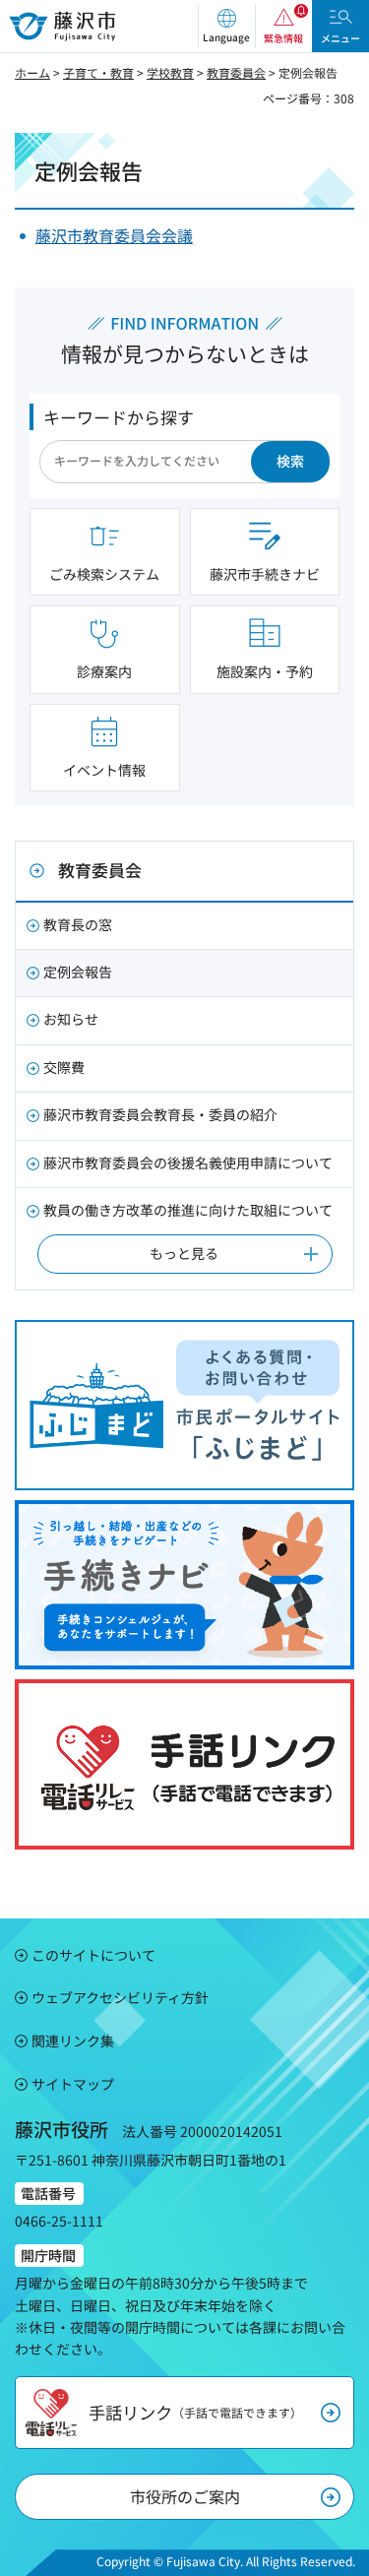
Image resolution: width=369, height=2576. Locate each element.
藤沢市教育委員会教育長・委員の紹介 (160, 1114)
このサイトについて (93, 1955)
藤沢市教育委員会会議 (114, 235)
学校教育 (170, 72)
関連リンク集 (73, 2041)
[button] (226, 26)
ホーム (32, 72)
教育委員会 (236, 72)
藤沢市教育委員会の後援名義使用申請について (188, 1162)
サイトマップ (73, 2084)
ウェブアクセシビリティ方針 (120, 1997)
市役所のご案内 (185, 2496)
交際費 (64, 1067)
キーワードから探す (119, 417)
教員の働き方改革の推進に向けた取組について (188, 1210)
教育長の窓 (78, 924)
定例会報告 (78, 972)
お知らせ (71, 1019)
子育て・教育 (98, 72)
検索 (290, 461)
